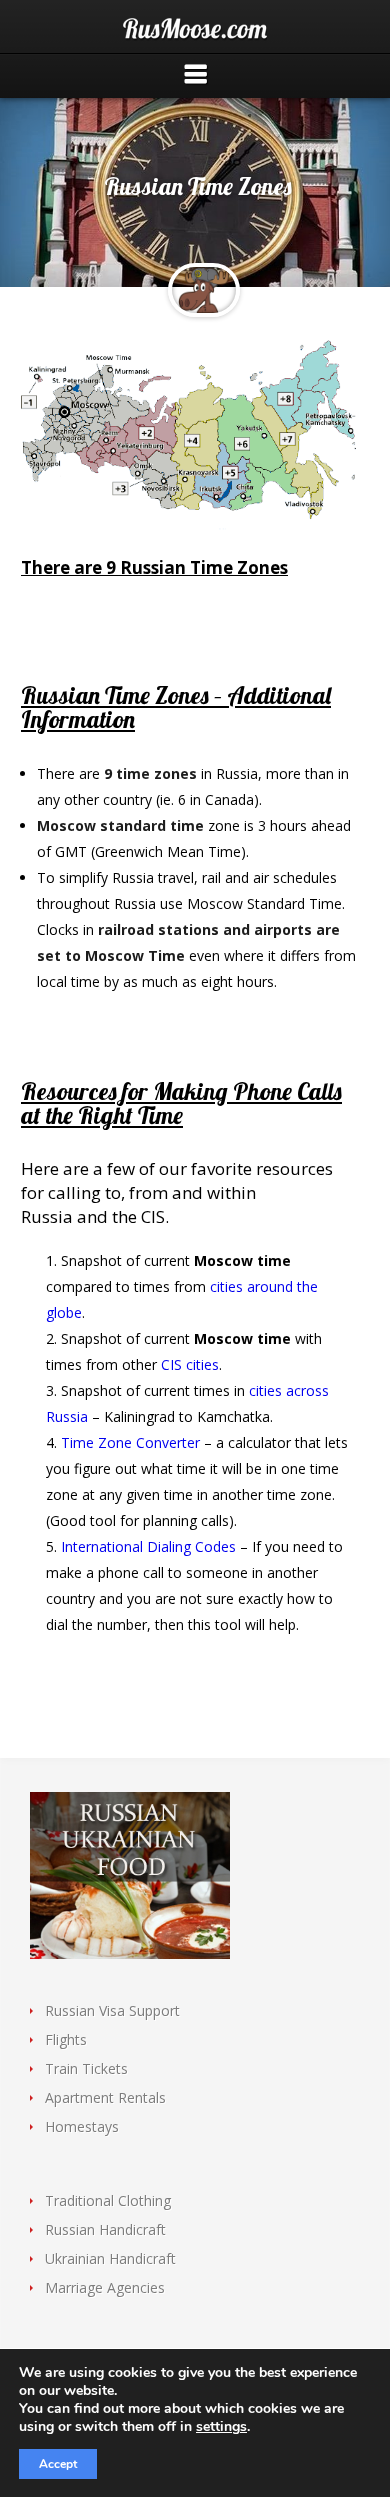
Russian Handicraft (105, 2229)
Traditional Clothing (108, 2200)
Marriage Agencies (105, 2287)
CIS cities (190, 1364)
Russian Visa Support (112, 2010)
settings (221, 2427)
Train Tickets (86, 2068)
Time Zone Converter (130, 1442)
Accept (58, 2464)
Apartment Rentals (105, 2097)
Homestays (82, 2126)
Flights (66, 2039)
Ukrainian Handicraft (110, 2258)
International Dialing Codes (148, 1546)
